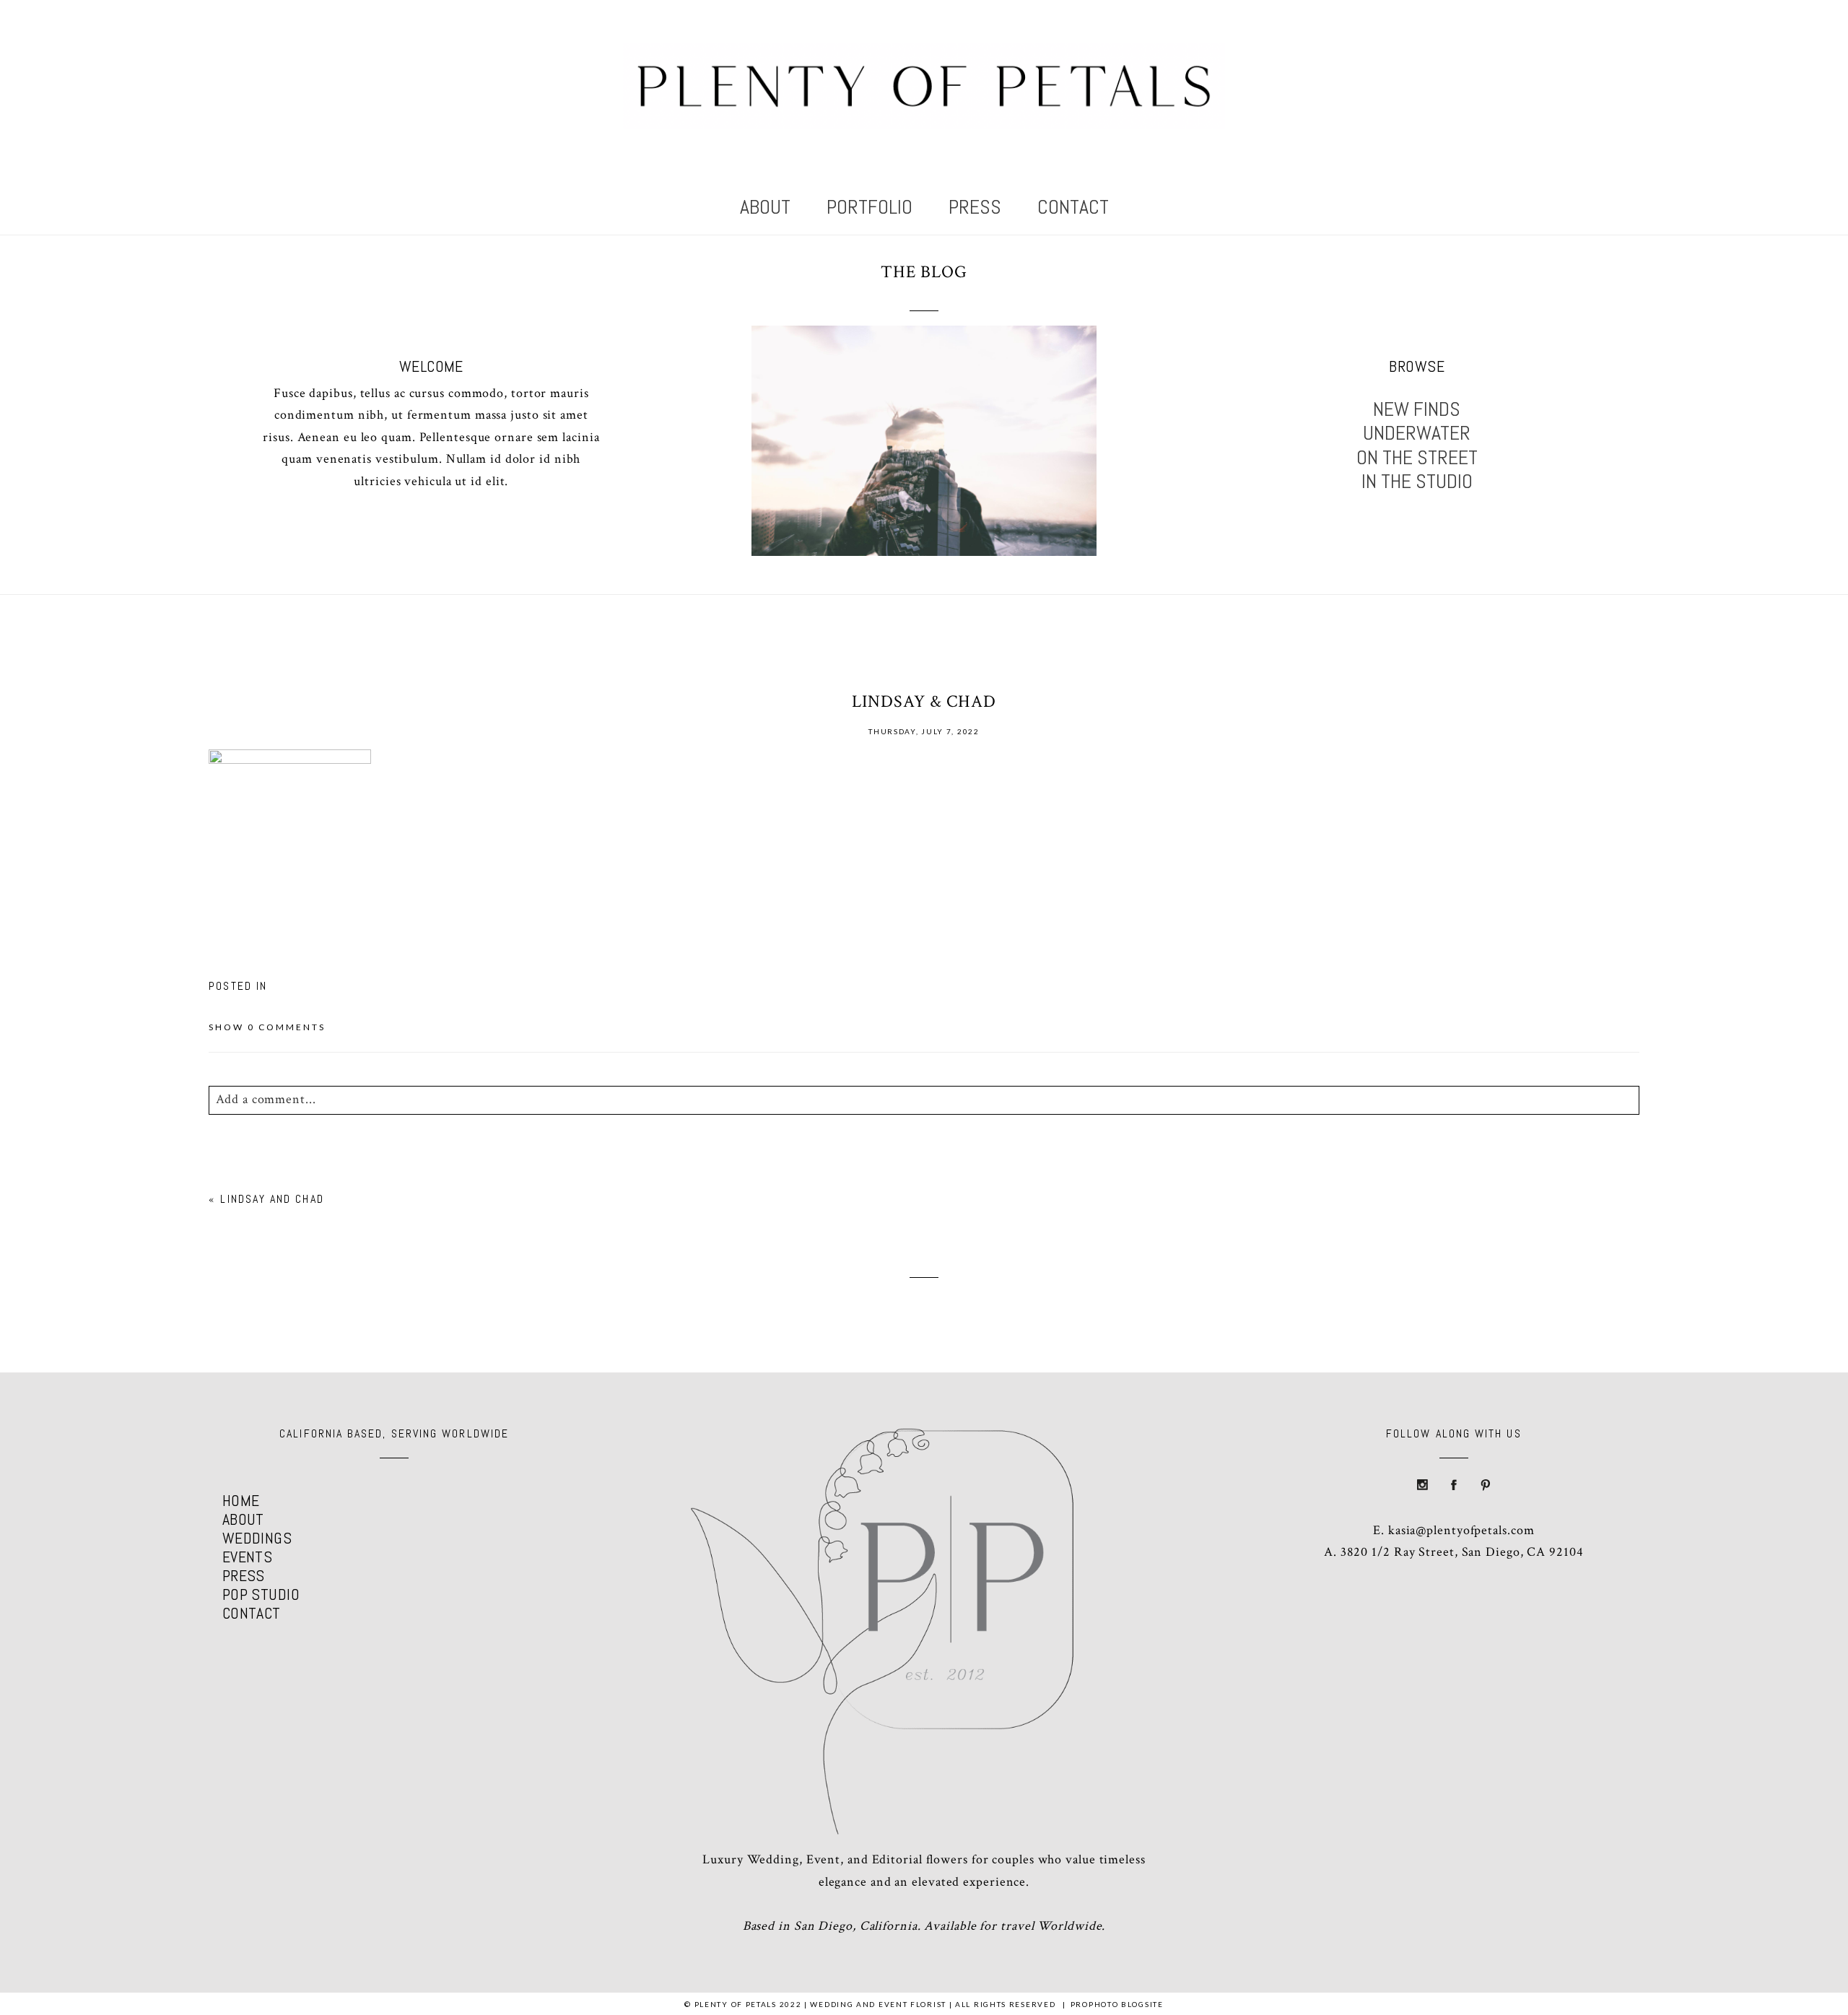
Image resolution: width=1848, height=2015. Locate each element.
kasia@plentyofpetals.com (1461, 1530)
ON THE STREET (1417, 458)
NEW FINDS (1417, 409)
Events (248, 1557)
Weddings (257, 1538)
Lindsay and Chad (272, 1199)
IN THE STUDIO (1417, 482)
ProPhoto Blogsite (1117, 2004)
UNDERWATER (1417, 433)
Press (975, 207)
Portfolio (869, 207)
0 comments (267, 1027)
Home (241, 1500)
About (765, 207)
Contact (1073, 207)
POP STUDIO (261, 1594)
